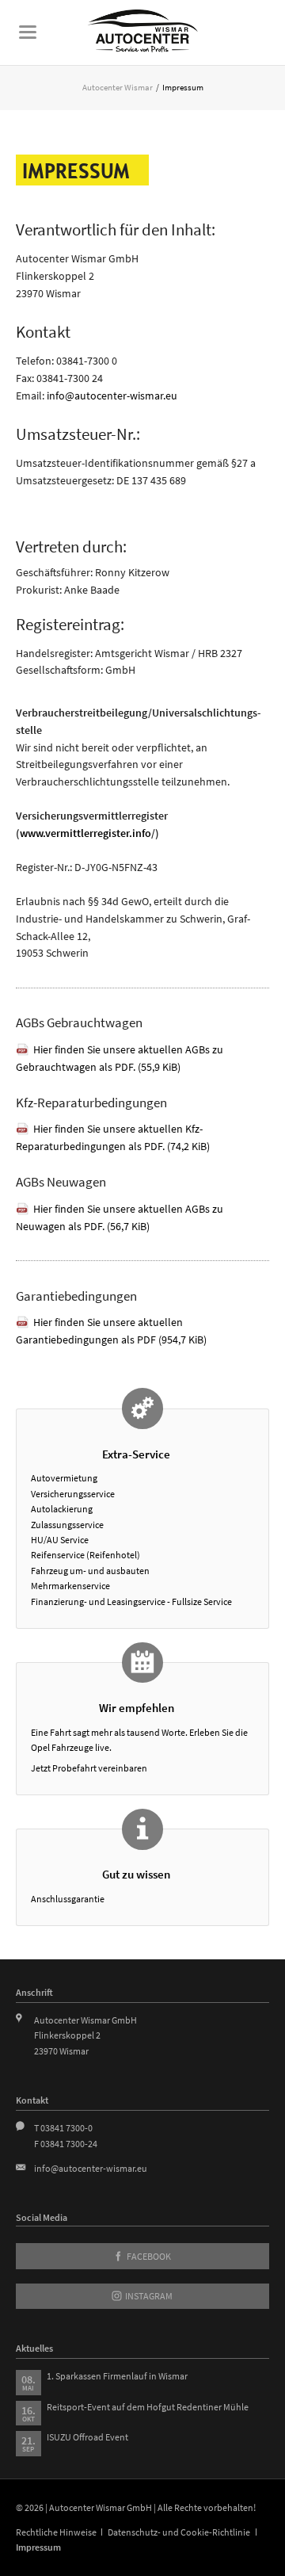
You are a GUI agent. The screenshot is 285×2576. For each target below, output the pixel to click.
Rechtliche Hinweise (56, 2532)
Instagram (148, 2296)
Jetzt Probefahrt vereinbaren (89, 1768)
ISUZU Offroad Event (87, 2437)
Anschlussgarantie (68, 1899)
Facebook (148, 2256)
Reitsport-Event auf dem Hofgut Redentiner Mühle (148, 2407)
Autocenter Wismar (118, 87)
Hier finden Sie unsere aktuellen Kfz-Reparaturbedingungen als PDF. (113, 1137)
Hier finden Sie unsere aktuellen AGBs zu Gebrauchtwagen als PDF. (120, 1058)
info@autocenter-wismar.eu (112, 396)
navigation (28, 32)
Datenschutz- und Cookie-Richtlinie (179, 2532)
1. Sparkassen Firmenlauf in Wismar (117, 2376)
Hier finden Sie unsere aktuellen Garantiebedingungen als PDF (111, 1331)
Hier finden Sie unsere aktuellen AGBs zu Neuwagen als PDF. (120, 1217)
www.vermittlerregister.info (85, 833)
